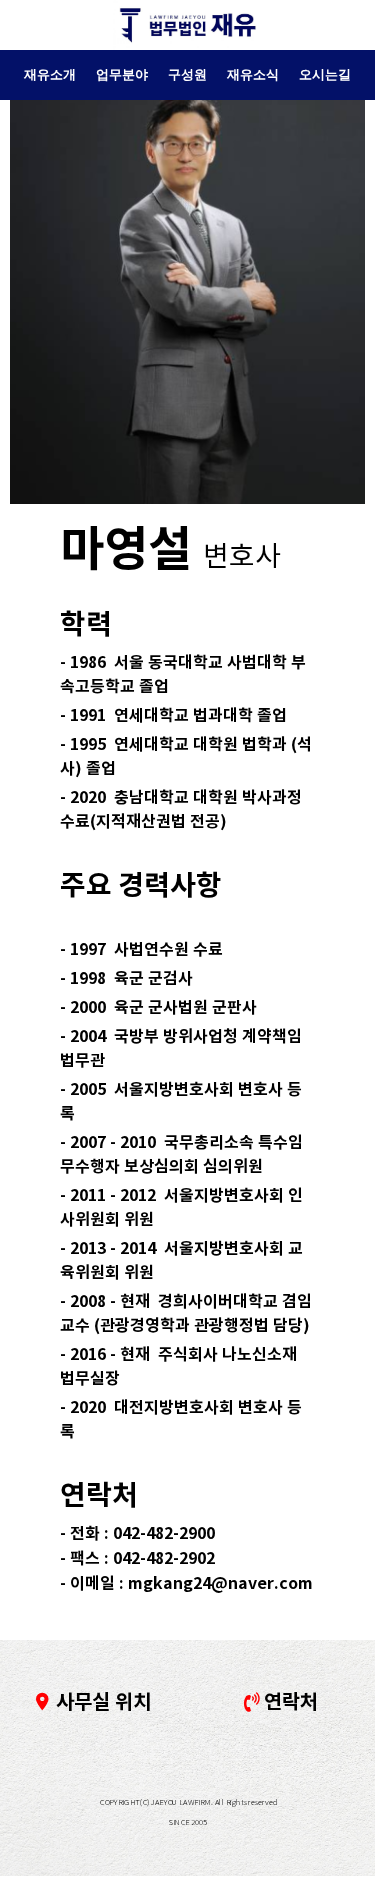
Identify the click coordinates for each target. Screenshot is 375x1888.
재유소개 (50, 74)
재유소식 (253, 74)
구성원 (187, 74)
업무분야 (122, 74)
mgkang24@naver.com (220, 1584)
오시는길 (325, 74)
